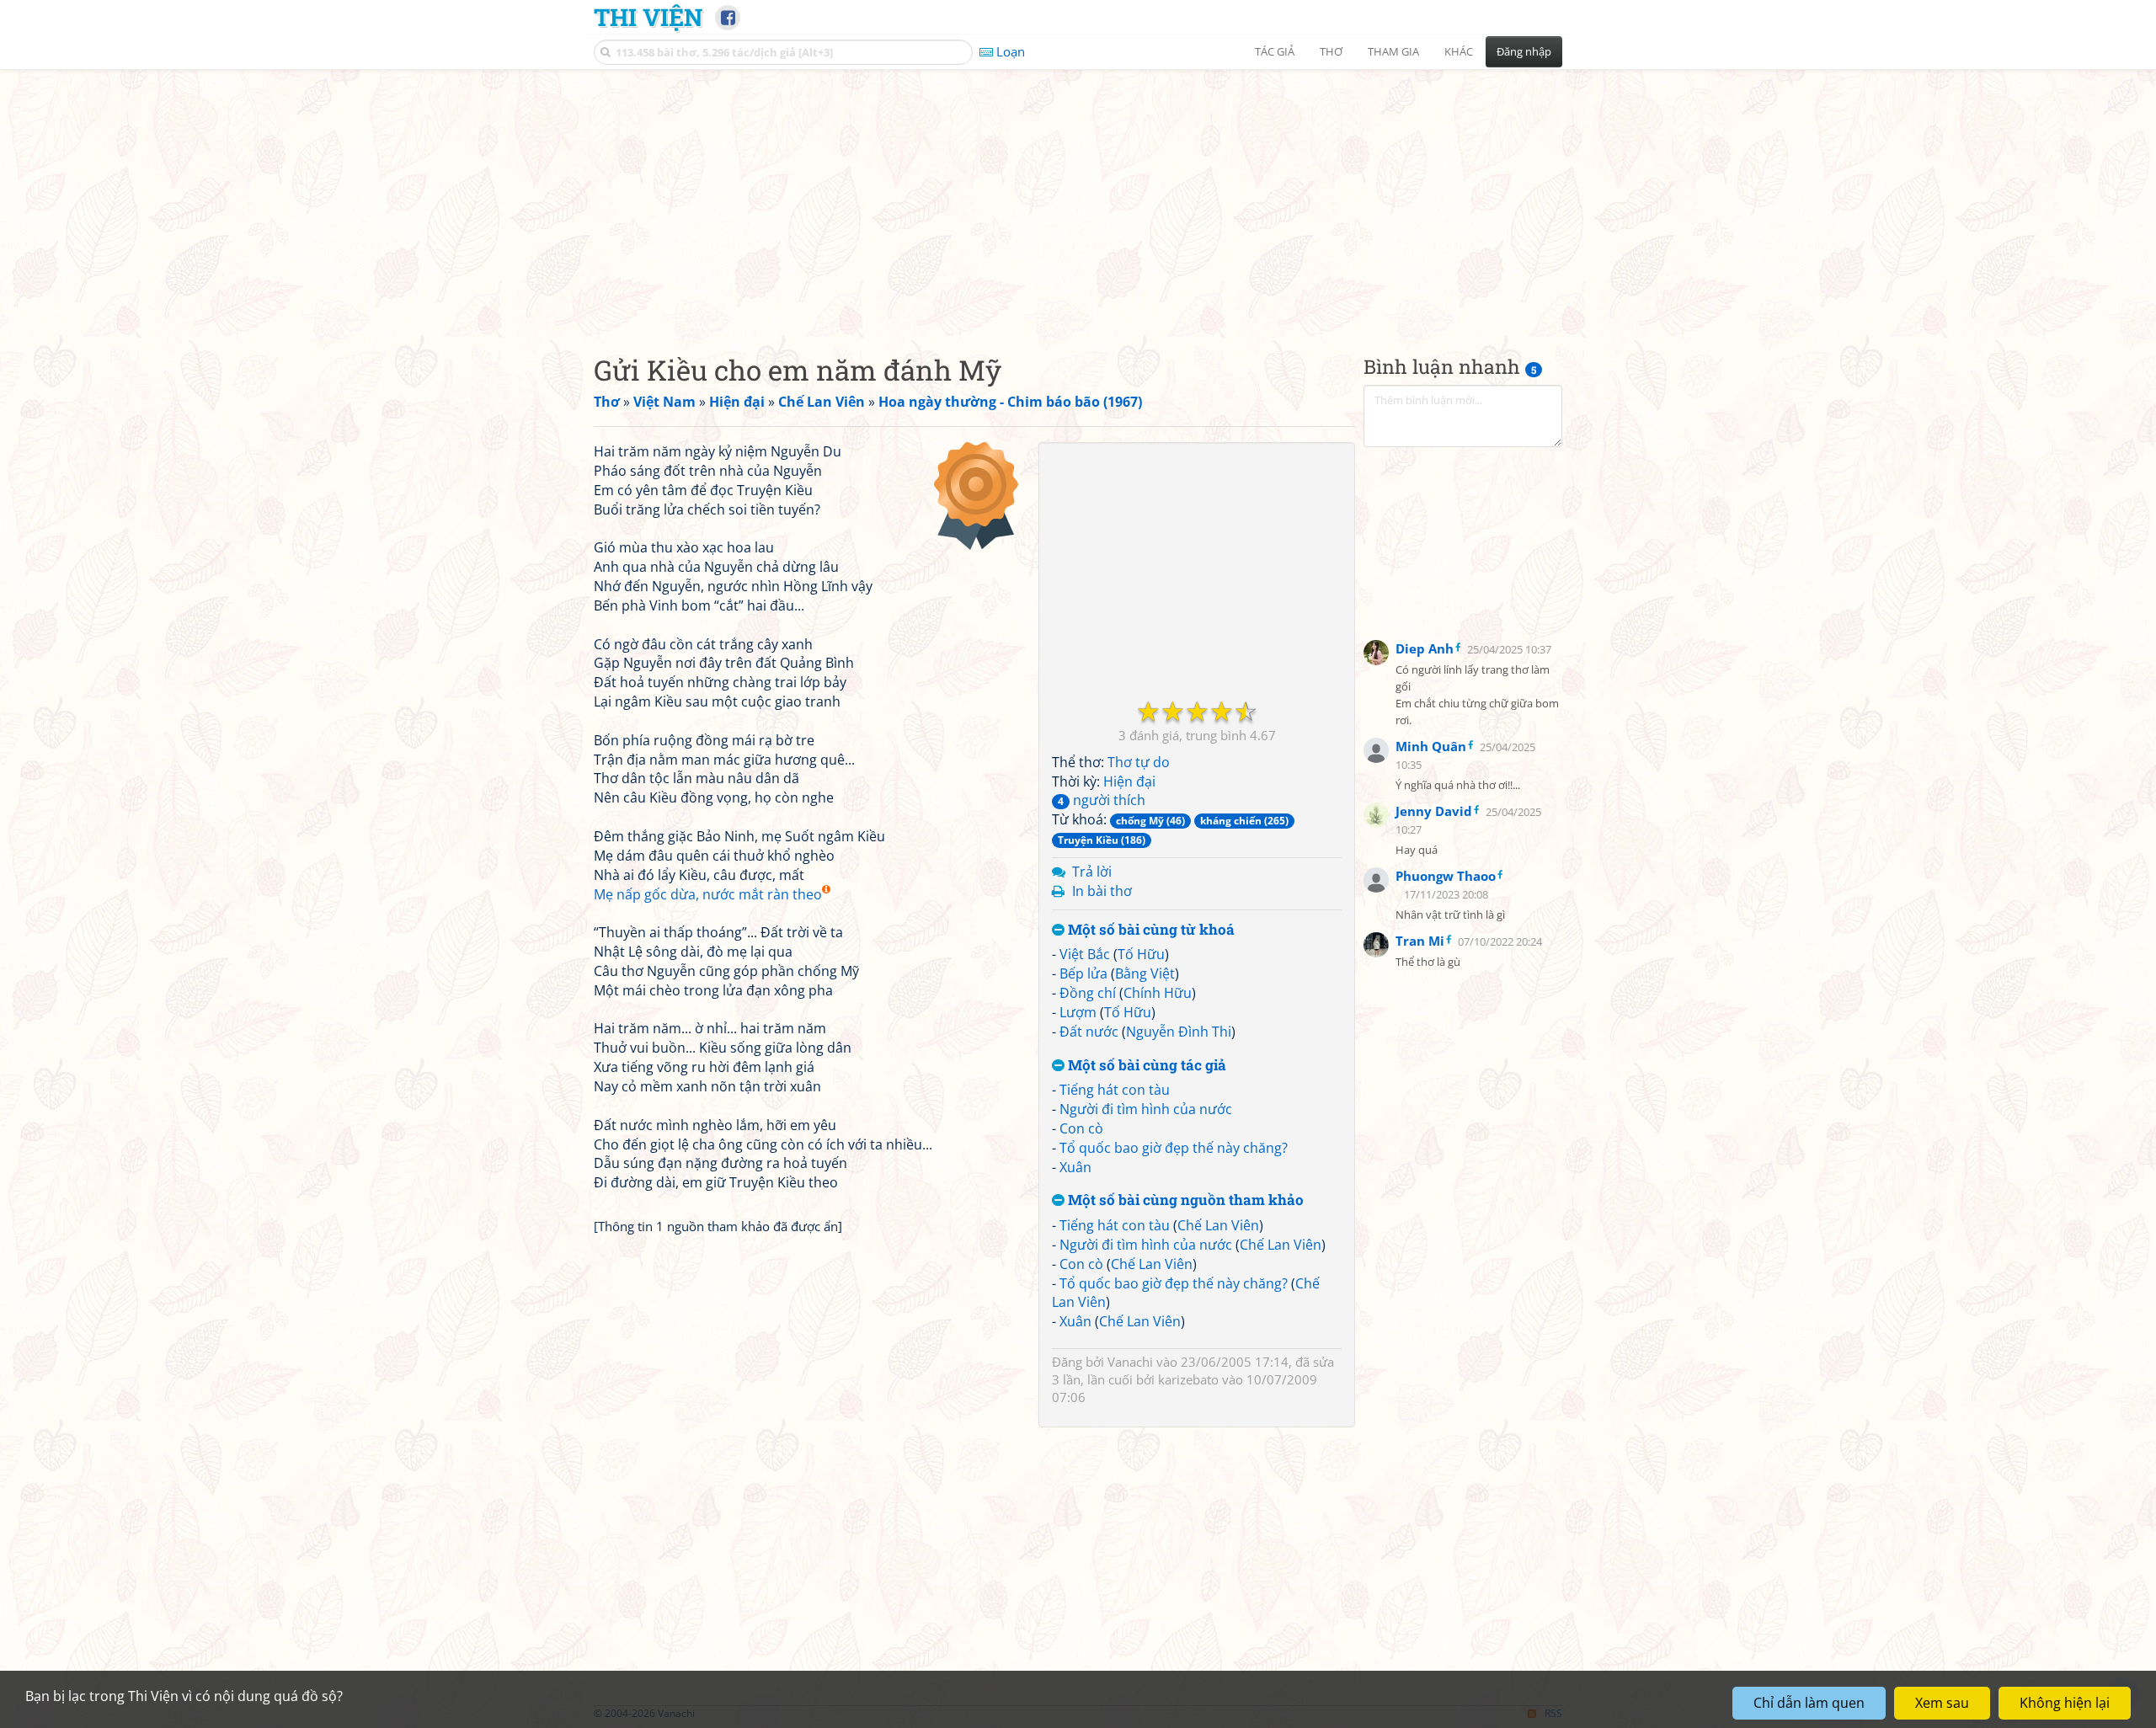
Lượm (1078, 1012)
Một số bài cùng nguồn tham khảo (1184, 1200)
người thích (1102, 800)
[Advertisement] (1078, 198)
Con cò (1081, 1128)
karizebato (1188, 1379)
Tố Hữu (1141, 954)
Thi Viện (648, 17)
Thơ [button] (1331, 51)
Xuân (1075, 1167)
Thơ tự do (1139, 762)
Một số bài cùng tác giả (1145, 1066)
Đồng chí (1088, 993)
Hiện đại (1129, 781)
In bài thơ (1102, 891)
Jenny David (1434, 811)
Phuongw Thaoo (1446, 876)
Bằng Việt (1145, 973)
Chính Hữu (1158, 993)
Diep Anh (1425, 648)
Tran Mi (1420, 941)
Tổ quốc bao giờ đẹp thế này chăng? (1174, 1148)
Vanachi (1130, 1362)
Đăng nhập (1524, 51)
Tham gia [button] (1393, 51)
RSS (1553, 1713)
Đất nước (1089, 1032)
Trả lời (1092, 872)
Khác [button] (1459, 51)
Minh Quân (1431, 746)
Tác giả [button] (1275, 51)
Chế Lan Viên (1218, 1225)
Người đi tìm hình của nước (1146, 1109)
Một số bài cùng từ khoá (1150, 930)
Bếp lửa (1083, 973)
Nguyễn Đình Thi (1179, 1032)
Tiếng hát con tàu (1115, 1090)
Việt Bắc (1085, 954)
